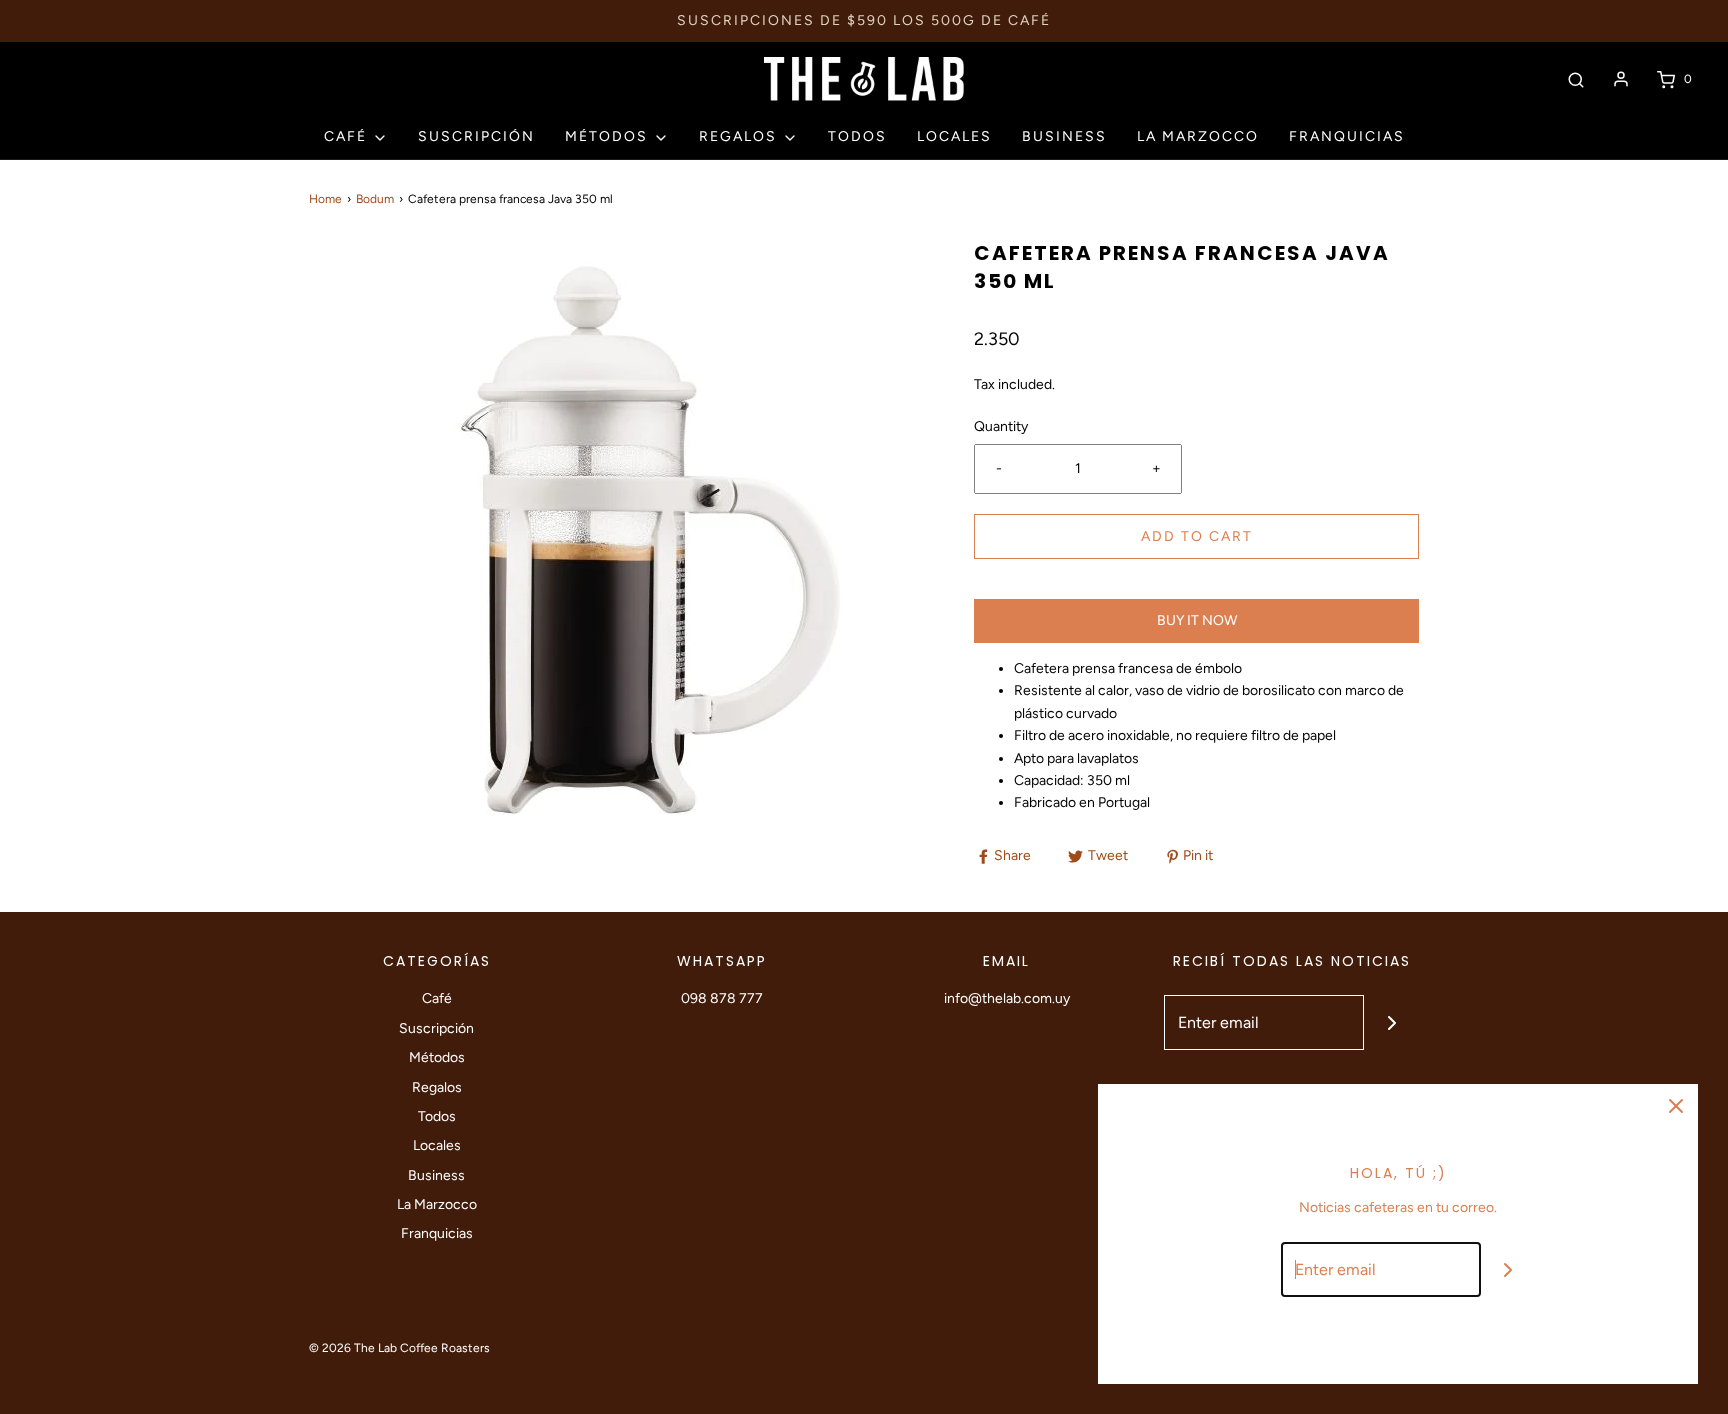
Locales (954, 136)
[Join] (1391, 1022)
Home (325, 199)
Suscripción (476, 136)
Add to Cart (1197, 536)
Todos (857, 136)
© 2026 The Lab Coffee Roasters (399, 1348)
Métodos (437, 1057)
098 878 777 (722, 998)
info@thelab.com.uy (1007, 998)
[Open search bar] (1576, 79)
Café (437, 998)
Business (1064, 136)
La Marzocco (1198, 136)
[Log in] (1621, 79)
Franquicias (1347, 136)
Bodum (375, 199)
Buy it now (1197, 620)
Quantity (1001, 426)
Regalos (437, 1087)
